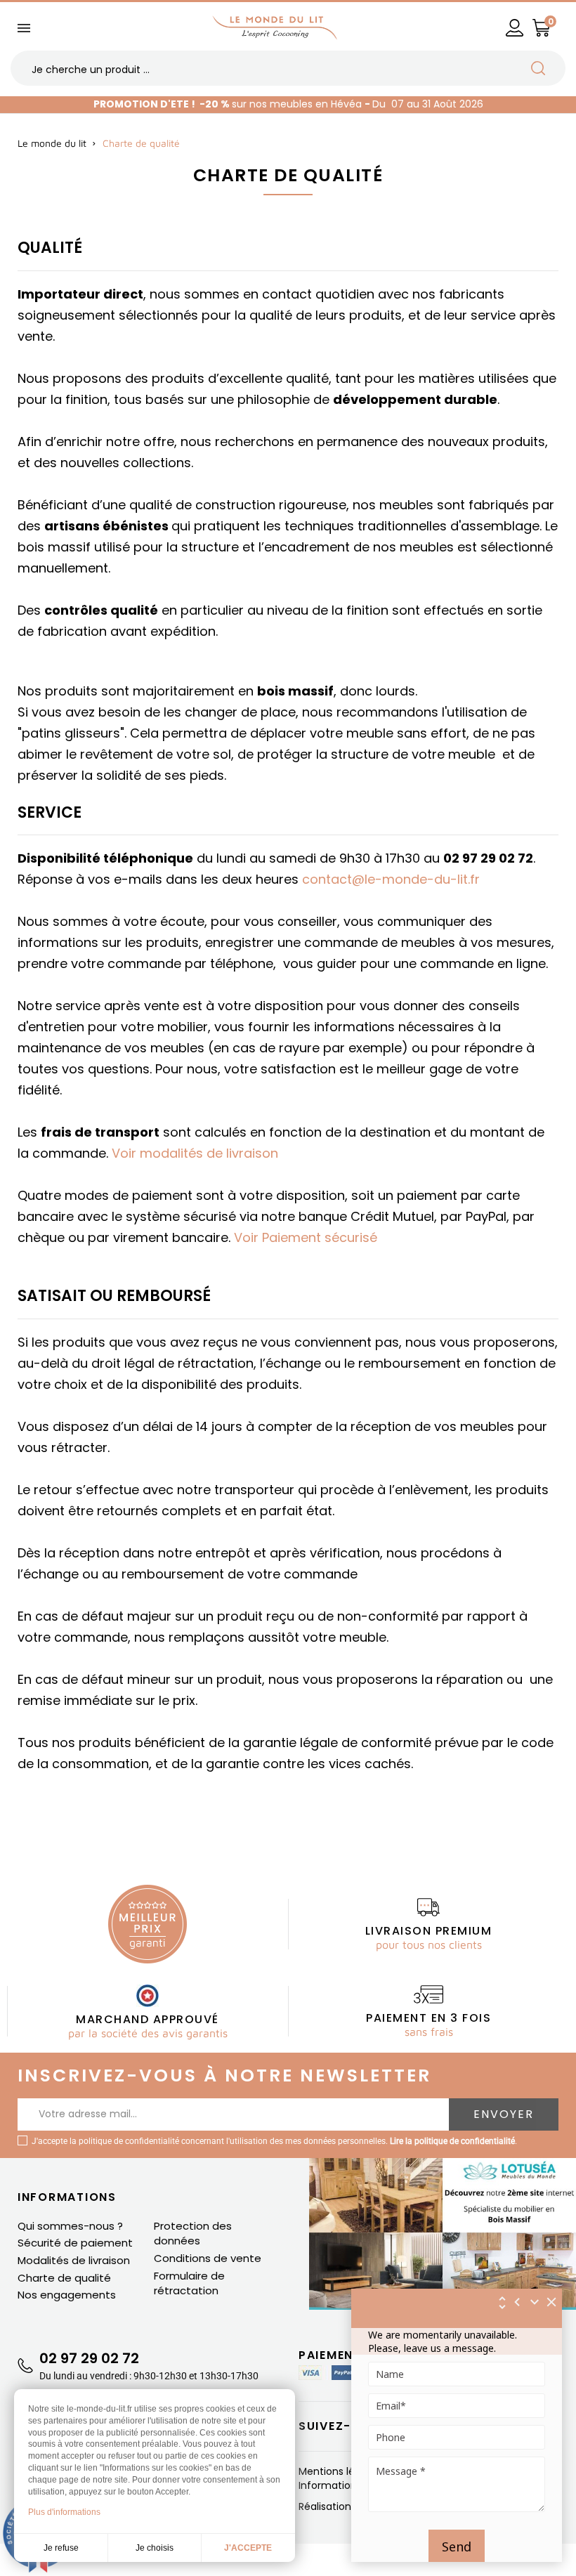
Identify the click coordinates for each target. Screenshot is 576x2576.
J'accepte (248, 2548)
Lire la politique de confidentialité (452, 2141)
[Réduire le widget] (535, 2302)
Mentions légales (341, 2471)
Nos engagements (67, 2295)
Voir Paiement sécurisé (306, 1237)
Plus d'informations (64, 2512)
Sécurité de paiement (75, 2243)
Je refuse (61, 2548)
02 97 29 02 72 (89, 2358)
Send (457, 2546)
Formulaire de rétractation (189, 2283)
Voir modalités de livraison (195, 1153)
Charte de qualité (64, 2278)
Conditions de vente (208, 2258)
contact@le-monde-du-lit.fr (391, 879)
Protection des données (193, 2234)
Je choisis (155, 2548)
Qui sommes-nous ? (70, 2226)
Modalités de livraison (74, 2260)
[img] (552, 2302)
